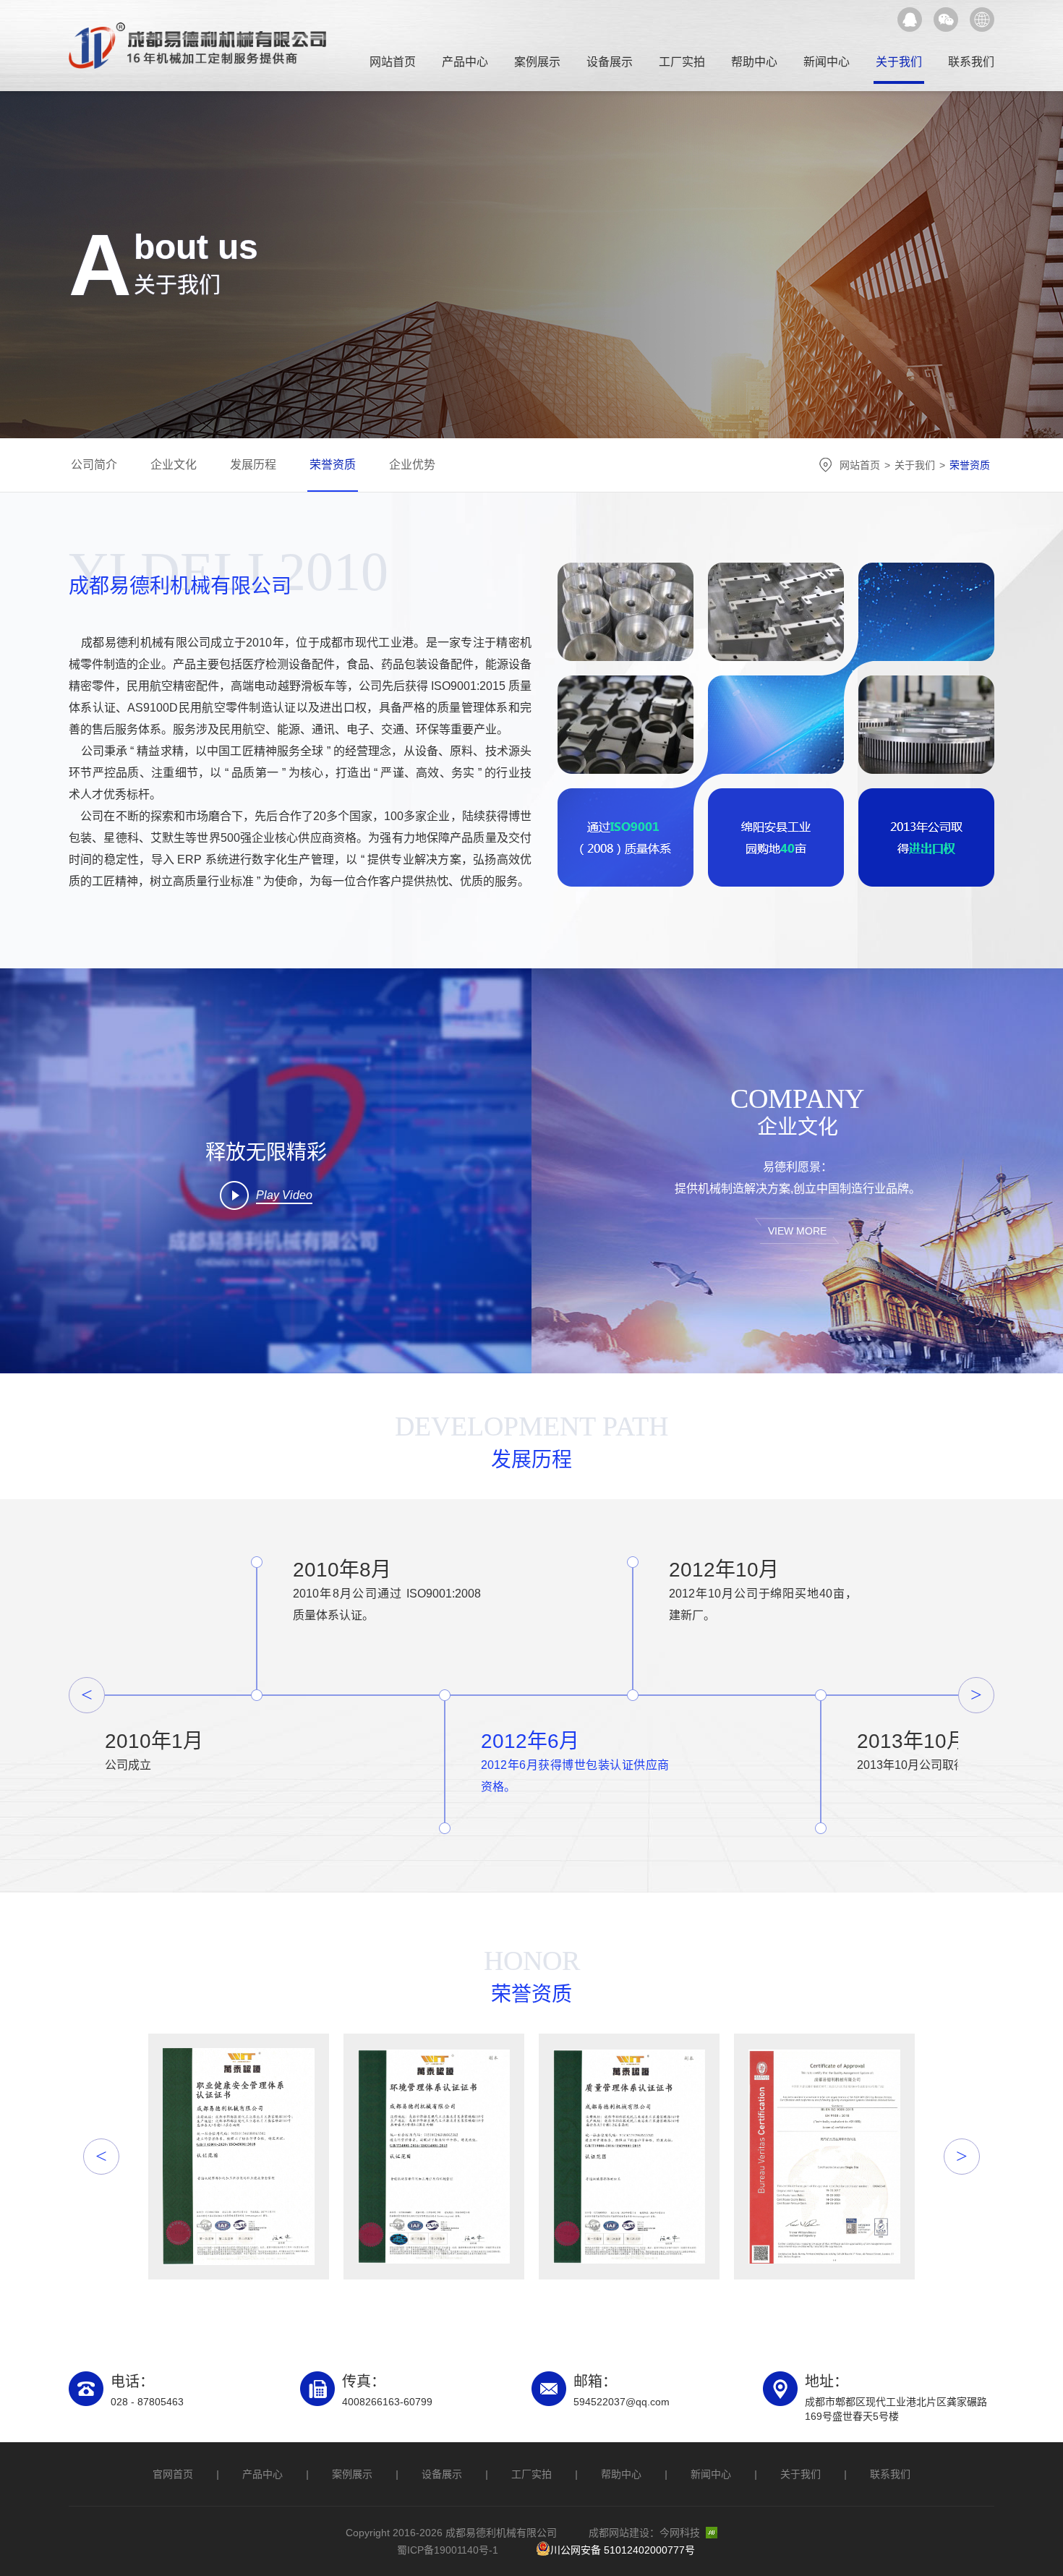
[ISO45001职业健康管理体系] (239, 2157)
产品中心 (465, 62)
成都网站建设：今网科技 (644, 2533)
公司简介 (94, 465)
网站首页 (393, 62)
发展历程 (253, 465)
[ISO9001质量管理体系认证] (629, 2157)
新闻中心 (827, 62)
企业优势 (412, 465)
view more (797, 1231)
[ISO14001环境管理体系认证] (434, 2157)
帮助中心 (754, 62)
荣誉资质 (333, 465)
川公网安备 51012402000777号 (623, 2550)
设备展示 (610, 62)
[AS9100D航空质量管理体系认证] (824, 2157)
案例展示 (537, 62)
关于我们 (899, 62)
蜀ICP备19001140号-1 (448, 2550)
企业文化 (174, 465)
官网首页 (173, 2474)
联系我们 (971, 62)
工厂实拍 (682, 62)
